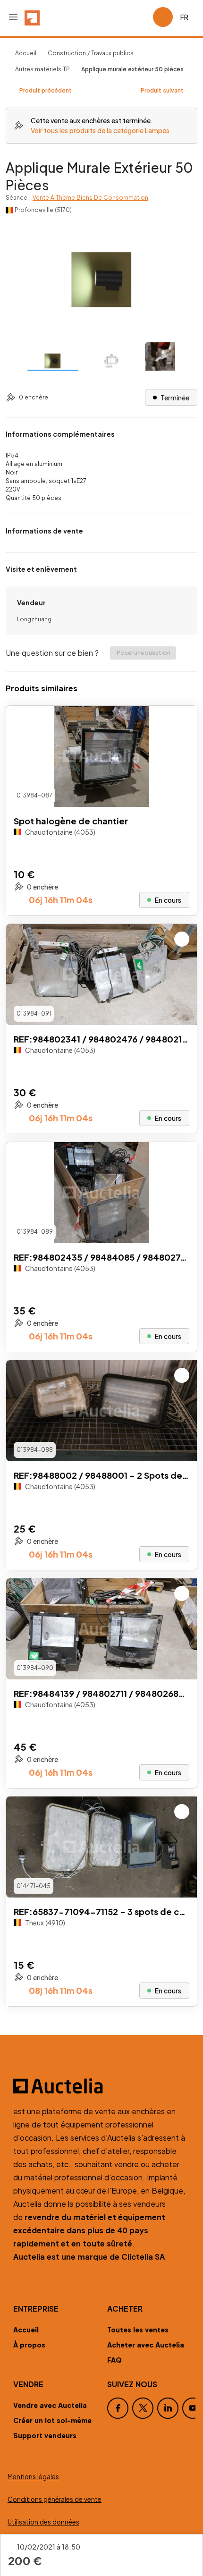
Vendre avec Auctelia (50, 2405)
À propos (29, 2345)
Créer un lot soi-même (52, 2420)
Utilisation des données (43, 2522)
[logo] (32, 17)
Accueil (26, 53)
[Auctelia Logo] (101, 2086)
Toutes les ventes (138, 2330)
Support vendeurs (45, 2435)
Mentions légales (33, 2477)
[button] (13, 17)
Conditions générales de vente (55, 2499)
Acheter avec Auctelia (146, 2345)
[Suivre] (182, 721)
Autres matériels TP (42, 69)
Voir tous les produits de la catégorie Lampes (100, 130)
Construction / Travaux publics (91, 53)
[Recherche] (119, 17)
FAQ (114, 2360)
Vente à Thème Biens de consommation (90, 198)
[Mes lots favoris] (142, 17)
